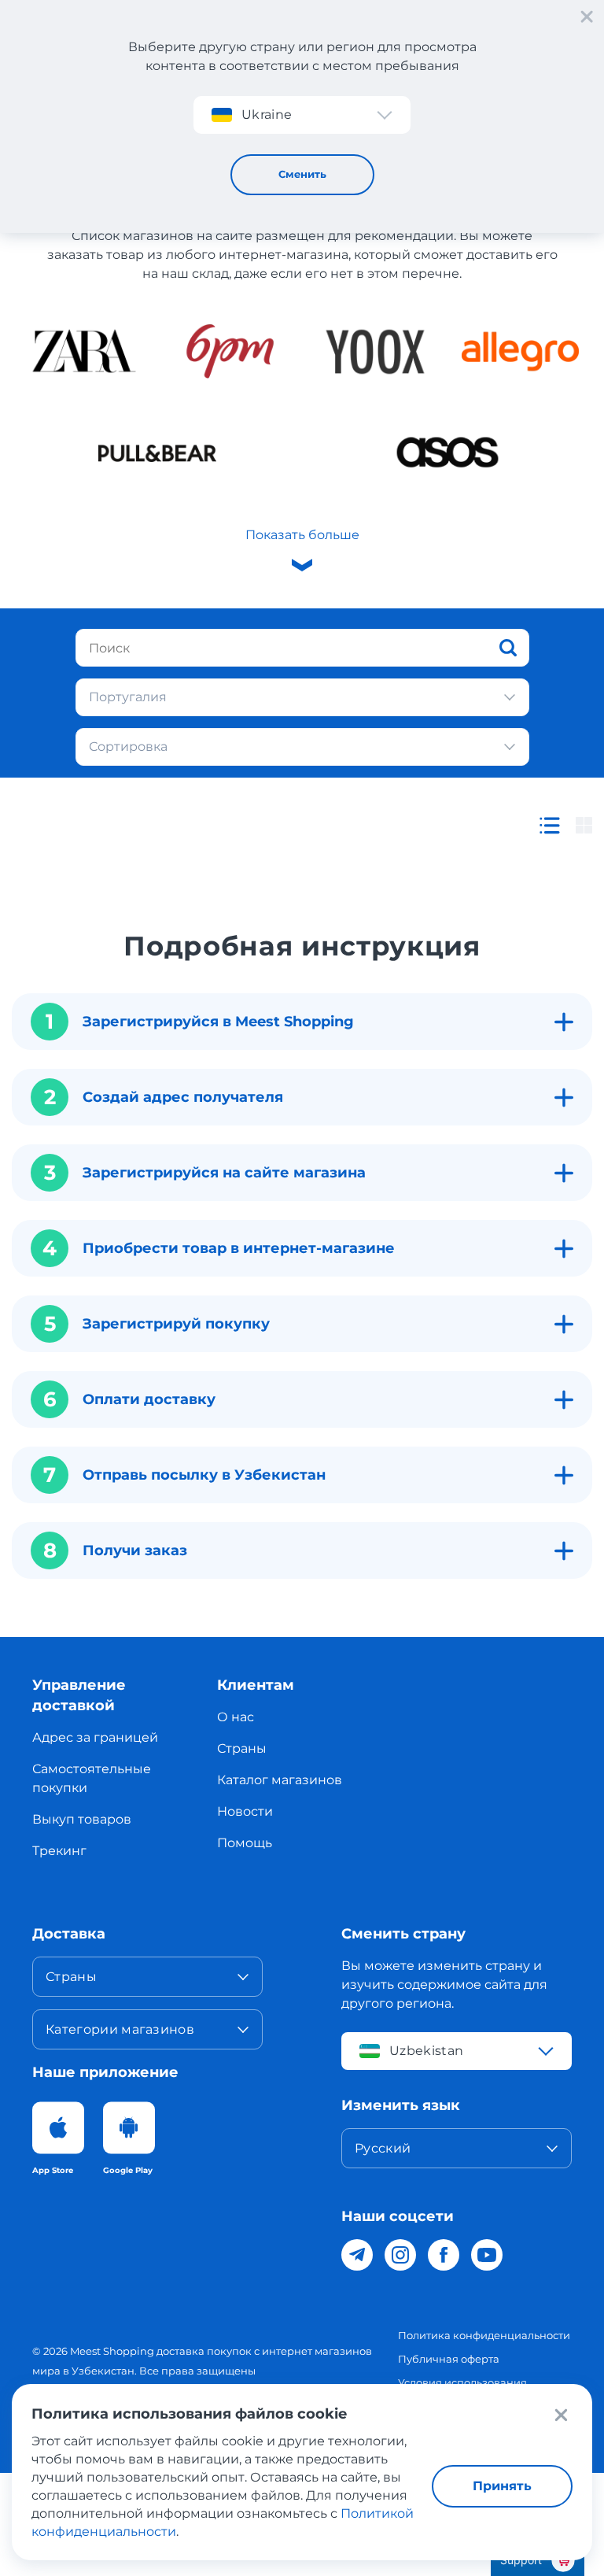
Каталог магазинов (280, 1780)
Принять (502, 2486)
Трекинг (59, 1851)
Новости (245, 1811)
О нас (236, 1717)
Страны (242, 1748)
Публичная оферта (449, 2359)
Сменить (302, 174)
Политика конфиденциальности (484, 2335)
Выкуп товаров (82, 1819)
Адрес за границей (95, 1737)
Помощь (245, 1843)
